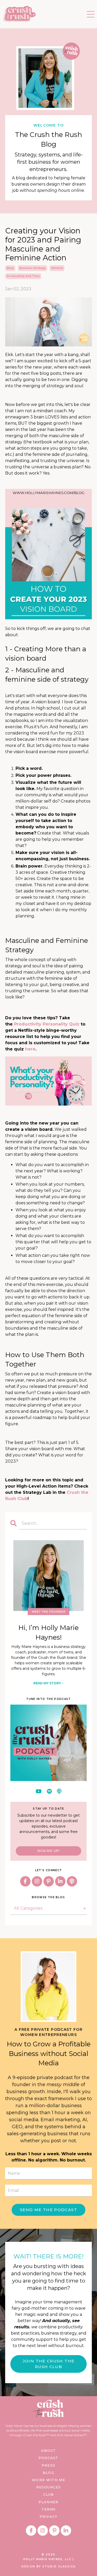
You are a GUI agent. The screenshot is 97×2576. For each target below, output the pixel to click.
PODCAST (49, 2458)
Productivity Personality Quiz (47, 1024)
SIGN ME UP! (48, 1851)
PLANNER (48, 2502)
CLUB (48, 2494)
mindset (57, 268)
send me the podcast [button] (48, 2210)
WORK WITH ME (48, 2480)
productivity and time (23, 276)
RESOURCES (48, 2487)
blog (10, 268)
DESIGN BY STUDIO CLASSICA (48, 2567)
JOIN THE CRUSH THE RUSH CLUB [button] (48, 2364)
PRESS (48, 2465)
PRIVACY (48, 2516)
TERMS (49, 2509)
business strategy (32, 268)
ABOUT (48, 2450)
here (30, 1049)
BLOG (48, 2473)
